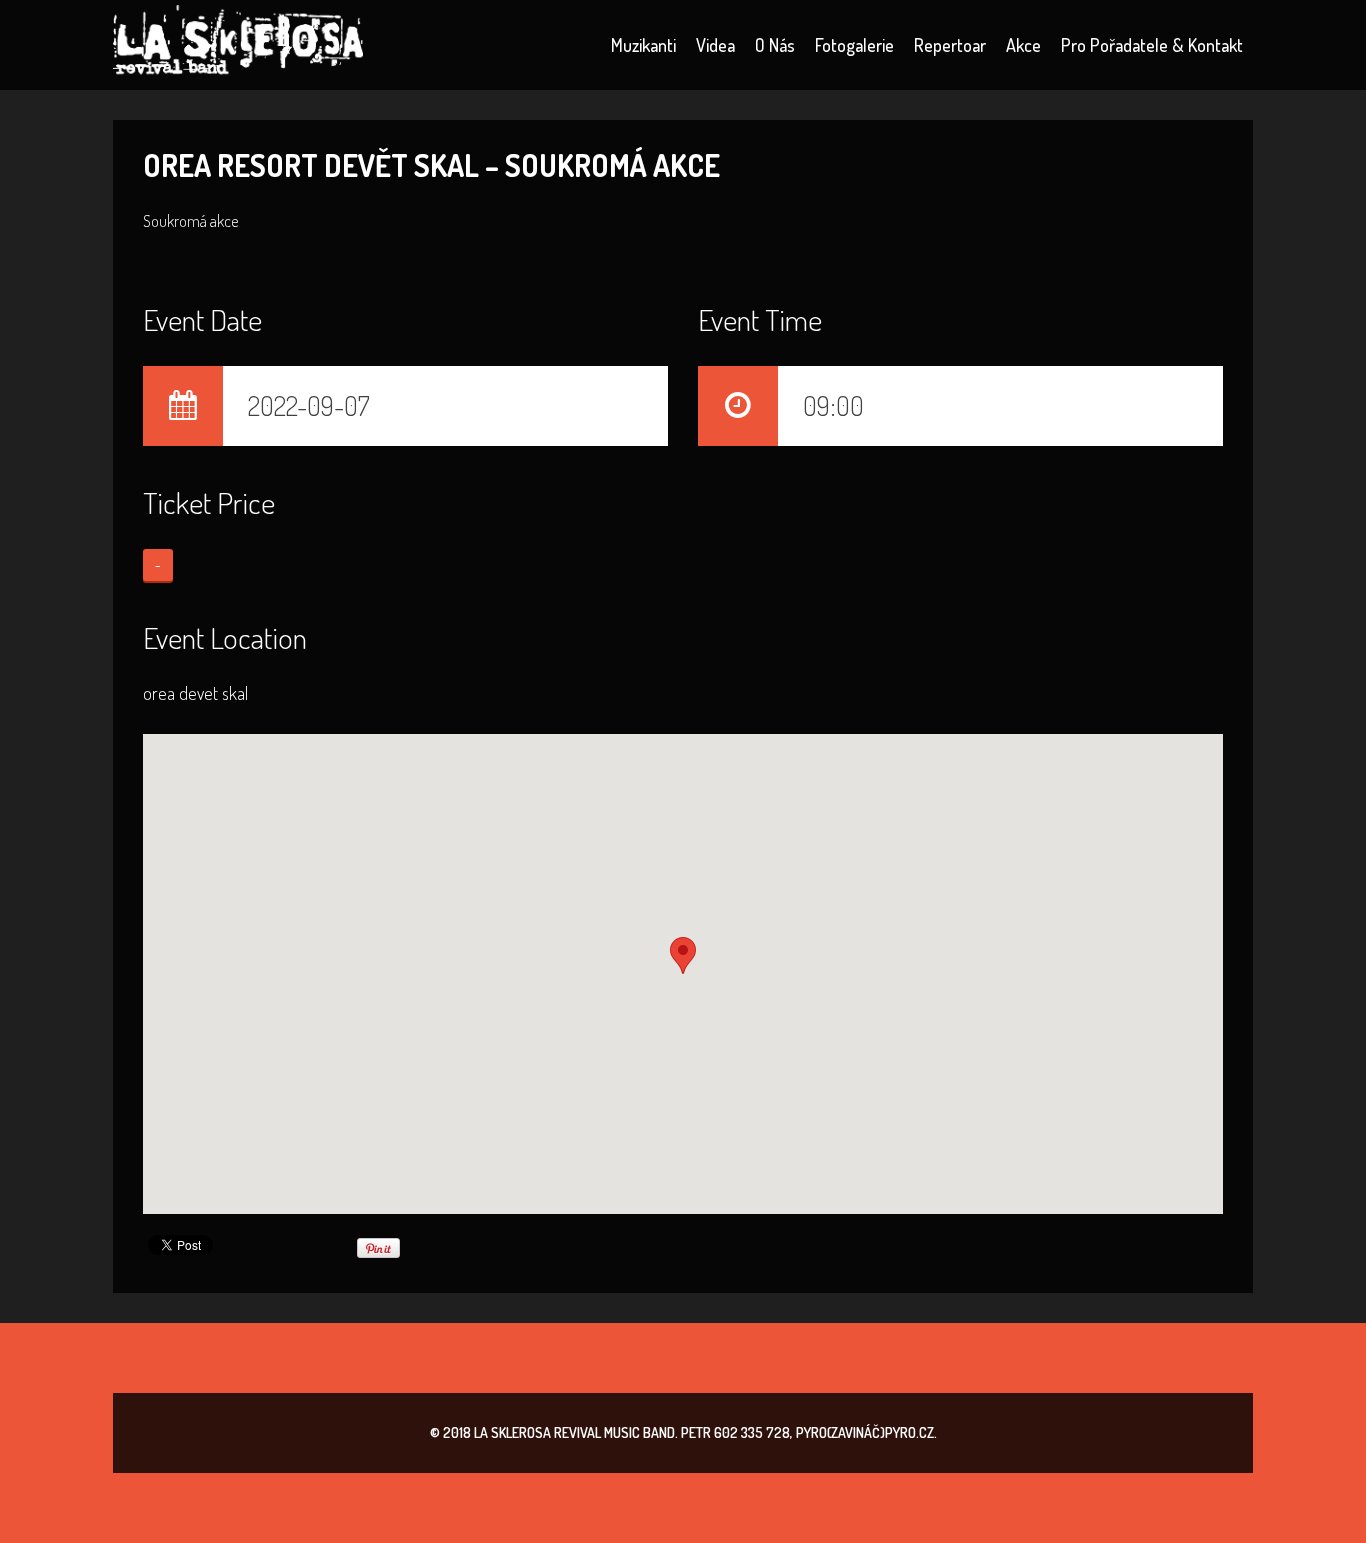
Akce (1023, 45)
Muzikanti (643, 45)
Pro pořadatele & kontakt (1152, 45)
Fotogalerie (854, 45)
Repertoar (950, 45)
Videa (715, 45)
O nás (775, 45)
